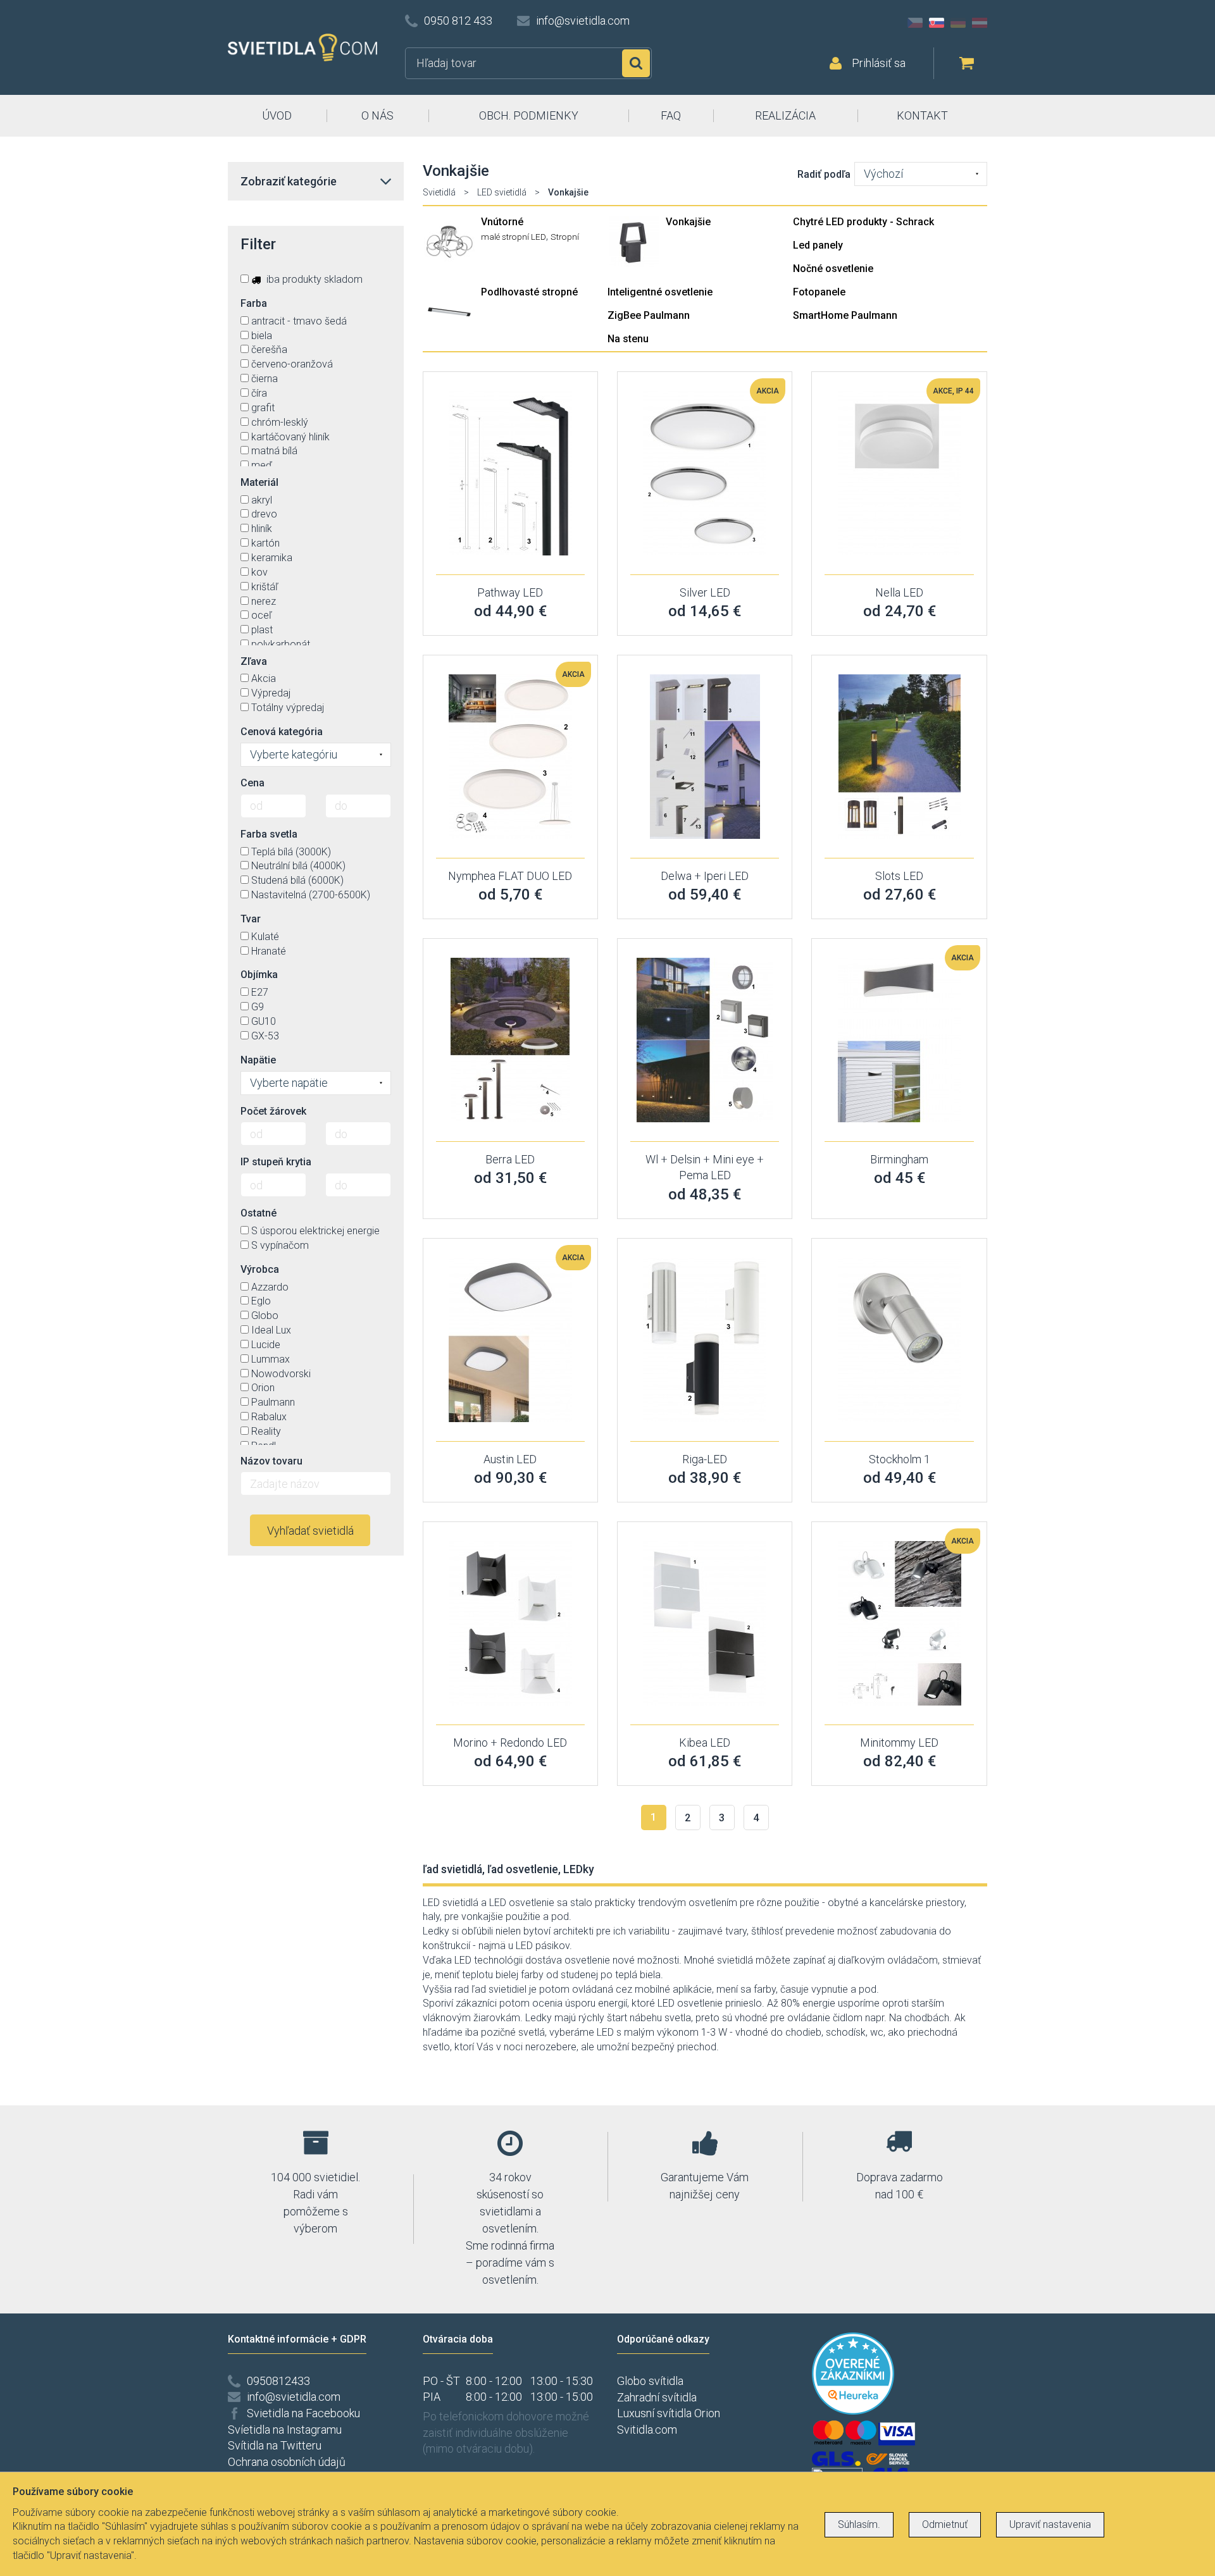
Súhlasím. (859, 2524)
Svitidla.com (647, 2430)
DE (958, 23)
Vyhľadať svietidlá (310, 1531)
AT (980, 23)
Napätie (258, 1060)
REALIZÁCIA (785, 115)
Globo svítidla (650, 2381)
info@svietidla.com (583, 21)
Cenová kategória (282, 732)
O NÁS (377, 115)
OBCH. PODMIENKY (529, 115)
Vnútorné (502, 222)
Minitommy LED (899, 1743)
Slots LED (899, 876)
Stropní (565, 237)
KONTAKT (922, 115)
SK (937, 23)
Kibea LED (705, 1743)
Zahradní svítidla (657, 2397)
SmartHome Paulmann (845, 315)
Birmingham (899, 1159)
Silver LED (705, 592)
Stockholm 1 (900, 1459)
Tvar (251, 919)
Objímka (259, 975)
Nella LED (899, 592)
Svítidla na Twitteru (275, 2445)
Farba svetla (269, 834)
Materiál (259, 482)
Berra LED (510, 1159)
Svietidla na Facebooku (303, 2413)
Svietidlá (439, 192)
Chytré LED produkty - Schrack (863, 222)
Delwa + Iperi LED (705, 876)
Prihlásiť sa (879, 63)
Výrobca (260, 1269)
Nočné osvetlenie (833, 269)
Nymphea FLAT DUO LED (510, 876)
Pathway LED (510, 592)
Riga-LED (705, 1459)
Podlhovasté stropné (529, 292)
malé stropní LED (514, 237)
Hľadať (636, 63)
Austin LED (510, 1459)
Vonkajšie (688, 222)
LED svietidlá (502, 192)
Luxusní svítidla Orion (669, 2413)
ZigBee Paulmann (649, 315)
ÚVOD (277, 115)
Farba (254, 303)
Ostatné (259, 1213)
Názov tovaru (271, 1461)
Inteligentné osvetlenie (660, 292)
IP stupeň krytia (276, 1162)
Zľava (254, 661)
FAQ (671, 115)
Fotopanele (819, 292)
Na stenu (628, 339)
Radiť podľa (824, 174)
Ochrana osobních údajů (287, 2462)
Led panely (818, 245)
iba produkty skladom (313, 279)
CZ (915, 23)
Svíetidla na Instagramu (285, 2430)
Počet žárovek (273, 1111)
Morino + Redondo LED (510, 1743)
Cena (252, 783)
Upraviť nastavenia (1050, 2524)
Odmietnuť (945, 2524)
